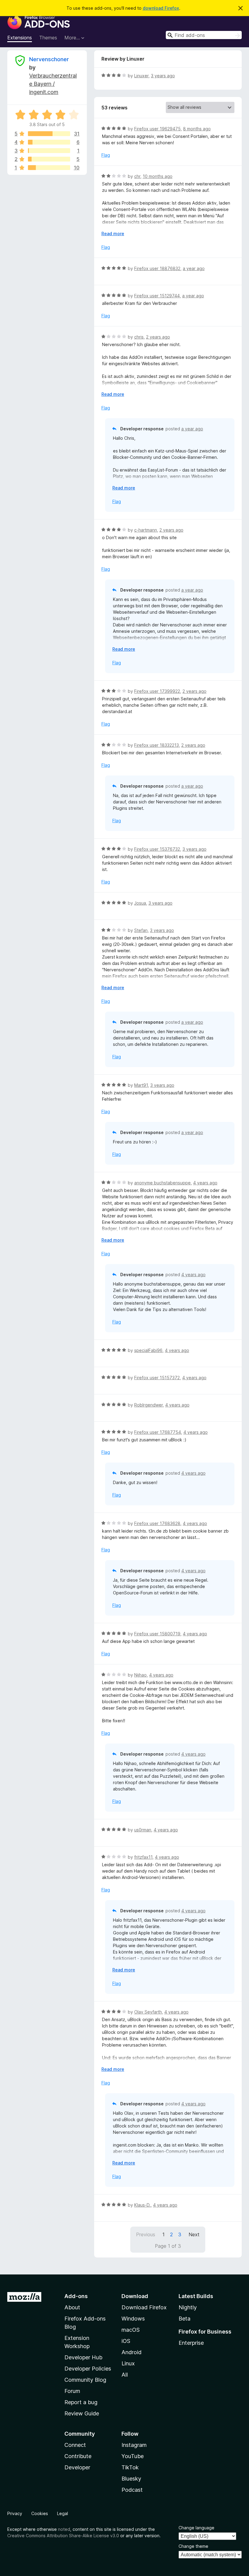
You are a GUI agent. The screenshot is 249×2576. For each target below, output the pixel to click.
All (125, 2375)
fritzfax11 (143, 1857)
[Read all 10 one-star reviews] (49, 168)
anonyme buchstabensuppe (162, 1183)
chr (137, 176)
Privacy (15, 2513)
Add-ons (76, 2296)
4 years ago (205, 1183)
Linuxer (141, 76)
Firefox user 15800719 (157, 1634)
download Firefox (161, 8)
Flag (106, 155)
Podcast (132, 2490)
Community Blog (85, 2380)
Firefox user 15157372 (157, 1378)
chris (139, 337)
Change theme (193, 2546)
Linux (128, 2363)
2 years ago (158, 337)
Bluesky (131, 2479)
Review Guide (82, 2413)
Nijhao (140, 1675)
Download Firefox (144, 2307)
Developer (77, 2467)
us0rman (143, 1830)
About (72, 2307)
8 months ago (197, 129)
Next (194, 2234)
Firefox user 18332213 (157, 745)
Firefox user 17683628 (157, 1523)
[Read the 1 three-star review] (49, 151)
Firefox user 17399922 (157, 691)
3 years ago (163, 76)
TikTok (130, 2467)
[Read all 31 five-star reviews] (49, 134)
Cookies (40, 2513)
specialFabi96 (148, 1350)
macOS (131, 2330)
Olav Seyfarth (148, 2012)
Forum (72, 2391)
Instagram (134, 2445)
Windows (133, 2319)
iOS (126, 2341)
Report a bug (81, 2402)
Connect (75, 2445)
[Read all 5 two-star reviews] (49, 159)
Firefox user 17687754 (158, 1432)
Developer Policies (88, 2369)
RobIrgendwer (148, 1405)
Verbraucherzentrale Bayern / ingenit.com (53, 84)
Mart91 (141, 1085)
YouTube (133, 2456)
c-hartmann (146, 530)
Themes (48, 38)
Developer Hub (83, 2357)
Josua (140, 903)
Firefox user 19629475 (157, 129)
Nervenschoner (49, 59)
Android (131, 2352)
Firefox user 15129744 (157, 296)
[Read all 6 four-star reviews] (49, 142)
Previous (146, 2234)
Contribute (78, 2456)
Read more (113, 234)
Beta (184, 2319)
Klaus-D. (142, 2205)
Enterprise (191, 2343)
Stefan (141, 930)
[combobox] (204, 35)
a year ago (194, 268)
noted (64, 2529)
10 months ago (158, 176)
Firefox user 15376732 (157, 849)
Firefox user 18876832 (157, 268)
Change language (196, 2528)
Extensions (20, 38)
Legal (63, 2513)
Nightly (188, 2307)
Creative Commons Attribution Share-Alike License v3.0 (63, 2536)
